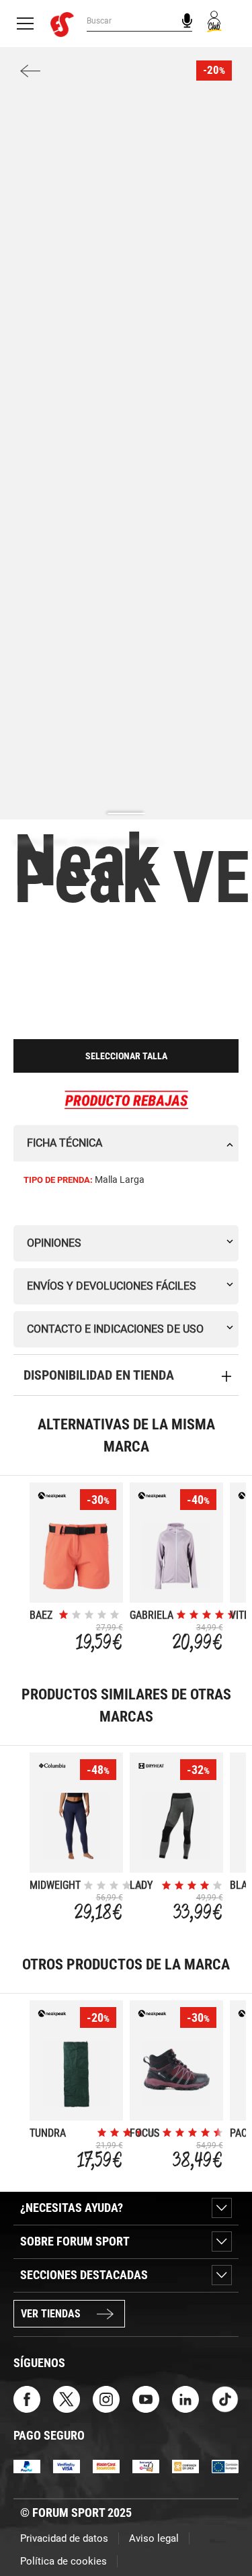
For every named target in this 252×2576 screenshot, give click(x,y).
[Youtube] (146, 2398)
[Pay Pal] (27, 2466)
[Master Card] (106, 2466)
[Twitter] (67, 2398)
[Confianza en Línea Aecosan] (185, 2466)
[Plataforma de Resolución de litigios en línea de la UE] (225, 2466)
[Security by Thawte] (146, 2466)
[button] (222, 2528)
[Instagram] (106, 2398)
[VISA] (67, 2466)
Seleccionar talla (126, 1056)
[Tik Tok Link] (225, 2398)
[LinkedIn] (185, 2398)
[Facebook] (27, 2398)
